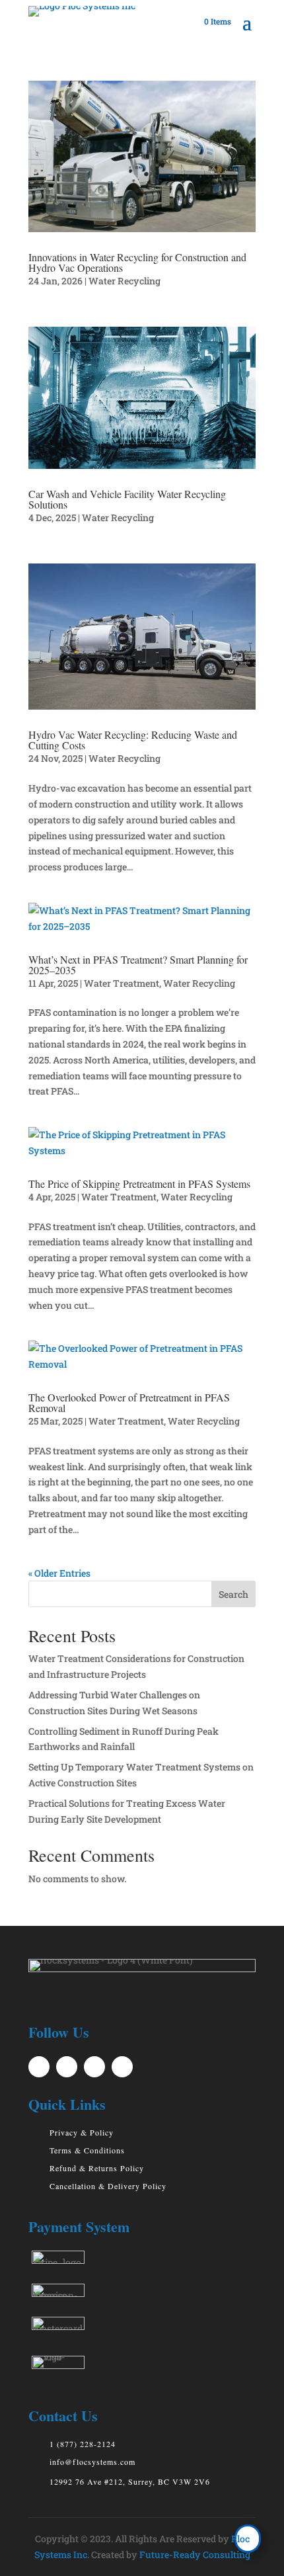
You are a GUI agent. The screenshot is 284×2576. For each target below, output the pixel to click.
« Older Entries (59, 1573)
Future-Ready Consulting (195, 2555)
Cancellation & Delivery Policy (108, 2186)
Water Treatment (122, 983)
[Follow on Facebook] (67, 2067)
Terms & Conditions (87, 2150)
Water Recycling (124, 281)
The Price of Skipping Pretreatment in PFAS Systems (139, 1184)
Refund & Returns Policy (97, 2168)
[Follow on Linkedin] (94, 2067)
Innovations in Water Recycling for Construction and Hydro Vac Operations (137, 262)
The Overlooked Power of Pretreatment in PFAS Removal (129, 1402)
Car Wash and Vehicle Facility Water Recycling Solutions (127, 499)
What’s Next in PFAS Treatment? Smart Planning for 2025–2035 (138, 965)
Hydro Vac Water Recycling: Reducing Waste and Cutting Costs (133, 740)
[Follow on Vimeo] (39, 2067)
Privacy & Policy (82, 2132)
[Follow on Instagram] (122, 2067)
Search (233, 1594)
